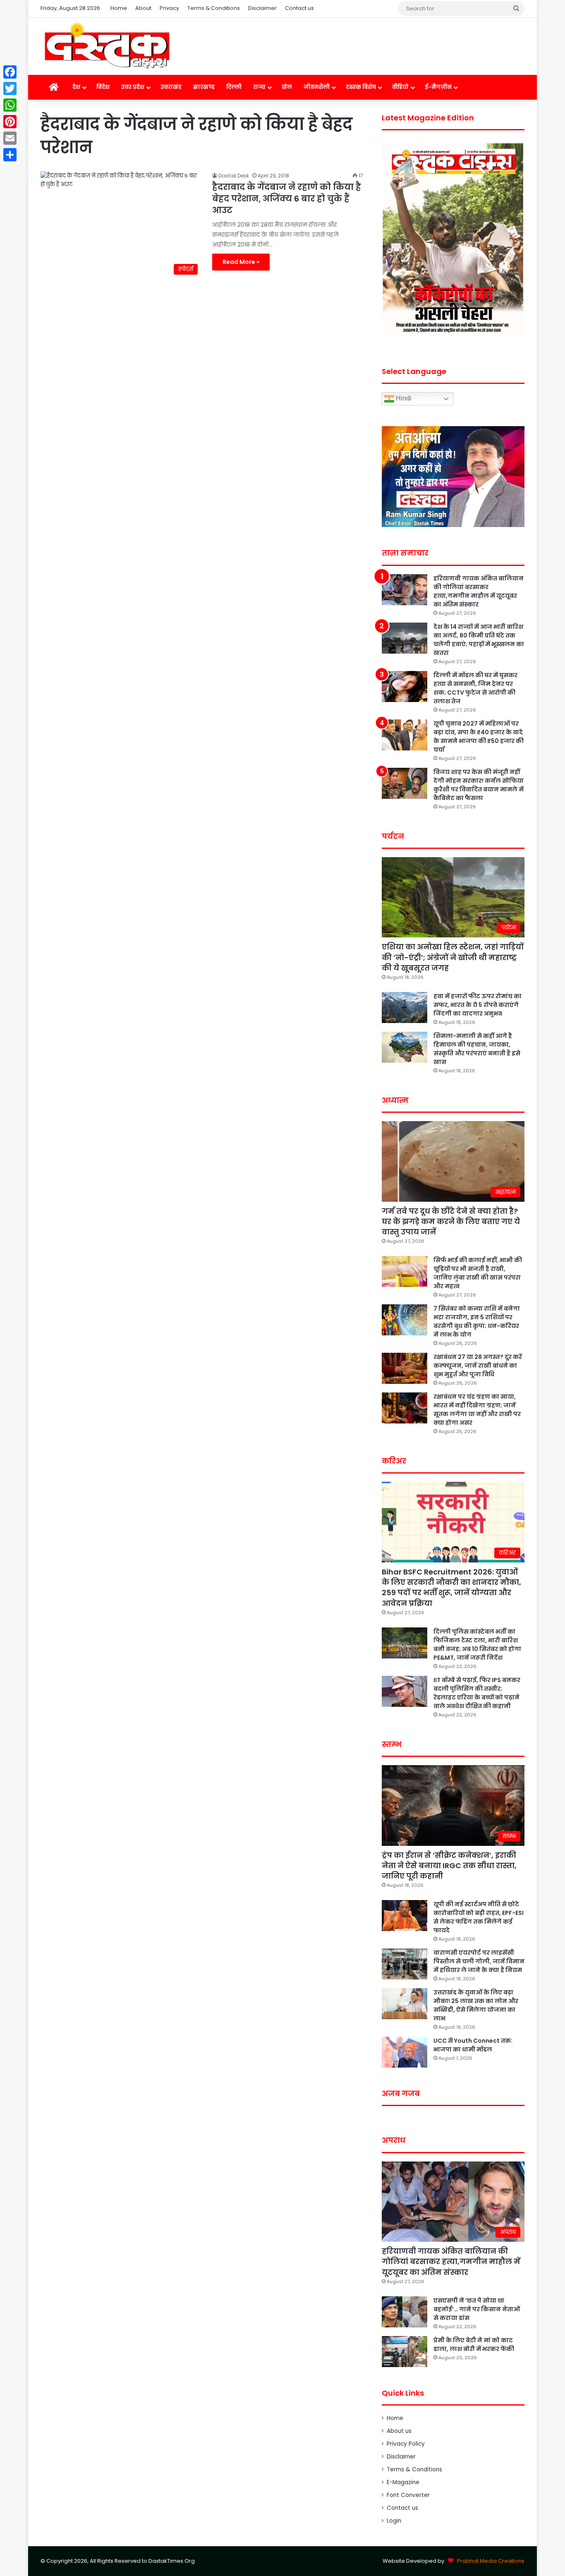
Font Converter (408, 2495)
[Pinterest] (10, 122)
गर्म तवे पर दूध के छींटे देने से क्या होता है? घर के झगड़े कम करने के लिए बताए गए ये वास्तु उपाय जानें (451, 1221)
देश (76, 87)
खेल (287, 87)
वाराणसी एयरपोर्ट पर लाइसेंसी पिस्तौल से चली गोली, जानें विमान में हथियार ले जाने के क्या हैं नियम (479, 1961)
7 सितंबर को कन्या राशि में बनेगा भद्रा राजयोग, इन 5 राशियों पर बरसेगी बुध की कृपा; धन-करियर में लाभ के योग (477, 1322)
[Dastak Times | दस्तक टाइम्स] (107, 46)
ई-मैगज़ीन (438, 87)
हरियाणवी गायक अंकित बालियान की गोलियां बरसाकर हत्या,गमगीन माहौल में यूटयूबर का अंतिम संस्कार (479, 591)
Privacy (169, 8)
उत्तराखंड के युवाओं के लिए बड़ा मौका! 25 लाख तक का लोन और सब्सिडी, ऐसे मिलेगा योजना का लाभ (476, 2005)
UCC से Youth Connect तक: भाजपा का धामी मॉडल (473, 2045)
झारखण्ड (204, 87)
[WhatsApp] (10, 105)
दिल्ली (234, 87)
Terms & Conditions (214, 8)
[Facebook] (10, 72)
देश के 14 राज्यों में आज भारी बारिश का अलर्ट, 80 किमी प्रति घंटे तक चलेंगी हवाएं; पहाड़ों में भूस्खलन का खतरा (479, 640)
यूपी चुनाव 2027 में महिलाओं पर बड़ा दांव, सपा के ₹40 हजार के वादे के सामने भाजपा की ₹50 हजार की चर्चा (479, 737)
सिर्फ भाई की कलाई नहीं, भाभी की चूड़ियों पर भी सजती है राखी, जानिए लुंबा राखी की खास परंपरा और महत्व (478, 1273)
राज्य (259, 87)
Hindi (403, 399)
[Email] (10, 138)
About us (399, 2431)
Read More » (241, 262)
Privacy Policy (406, 2444)
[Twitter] (10, 89)
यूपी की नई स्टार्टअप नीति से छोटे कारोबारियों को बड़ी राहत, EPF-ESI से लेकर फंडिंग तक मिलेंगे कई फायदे (479, 1917)
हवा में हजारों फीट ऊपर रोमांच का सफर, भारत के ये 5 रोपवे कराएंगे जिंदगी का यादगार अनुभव (478, 1005)
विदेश (103, 87)
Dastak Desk (234, 176)
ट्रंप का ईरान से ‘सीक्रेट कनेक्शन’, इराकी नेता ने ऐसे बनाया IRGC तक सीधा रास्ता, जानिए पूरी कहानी (449, 1866)
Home (119, 8)
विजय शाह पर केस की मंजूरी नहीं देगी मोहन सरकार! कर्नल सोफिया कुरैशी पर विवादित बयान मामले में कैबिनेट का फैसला (479, 785)
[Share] (10, 155)
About (143, 8)
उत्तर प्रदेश (133, 87)
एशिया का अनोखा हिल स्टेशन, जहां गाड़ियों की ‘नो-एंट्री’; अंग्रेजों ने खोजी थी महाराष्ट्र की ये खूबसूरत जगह (453, 957)
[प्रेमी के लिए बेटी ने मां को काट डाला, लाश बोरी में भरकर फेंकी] (405, 2352)
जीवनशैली (317, 87)
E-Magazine (403, 2482)
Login (394, 2521)
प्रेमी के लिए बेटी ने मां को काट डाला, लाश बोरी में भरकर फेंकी (474, 2345)
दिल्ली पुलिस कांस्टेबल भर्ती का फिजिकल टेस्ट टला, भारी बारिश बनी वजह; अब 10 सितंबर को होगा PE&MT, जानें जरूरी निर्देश (477, 1645)
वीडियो (400, 87)
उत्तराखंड (171, 87)
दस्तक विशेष (361, 87)
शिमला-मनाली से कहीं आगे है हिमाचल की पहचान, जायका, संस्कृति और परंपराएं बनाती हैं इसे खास (477, 1049)
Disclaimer (262, 8)
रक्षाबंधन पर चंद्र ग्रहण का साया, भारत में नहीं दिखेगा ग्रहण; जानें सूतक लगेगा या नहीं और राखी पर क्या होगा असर (477, 1410)
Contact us (299, 8)
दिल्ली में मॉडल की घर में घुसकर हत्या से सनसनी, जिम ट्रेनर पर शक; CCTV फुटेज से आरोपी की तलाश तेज (475, 688)
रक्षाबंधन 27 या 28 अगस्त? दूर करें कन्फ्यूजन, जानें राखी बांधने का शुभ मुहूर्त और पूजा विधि (478, 1366)
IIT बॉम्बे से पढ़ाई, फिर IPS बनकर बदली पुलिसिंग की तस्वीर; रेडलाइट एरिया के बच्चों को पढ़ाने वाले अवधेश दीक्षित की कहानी (477, 1693)
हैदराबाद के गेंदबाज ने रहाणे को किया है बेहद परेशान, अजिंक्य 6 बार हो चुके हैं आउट (287, 199)
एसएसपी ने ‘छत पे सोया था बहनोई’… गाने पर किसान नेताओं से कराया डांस (477, 2309)
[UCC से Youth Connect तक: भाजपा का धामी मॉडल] (405, 2052)
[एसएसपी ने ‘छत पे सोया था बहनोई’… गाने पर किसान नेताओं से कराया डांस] (405, 2312)
